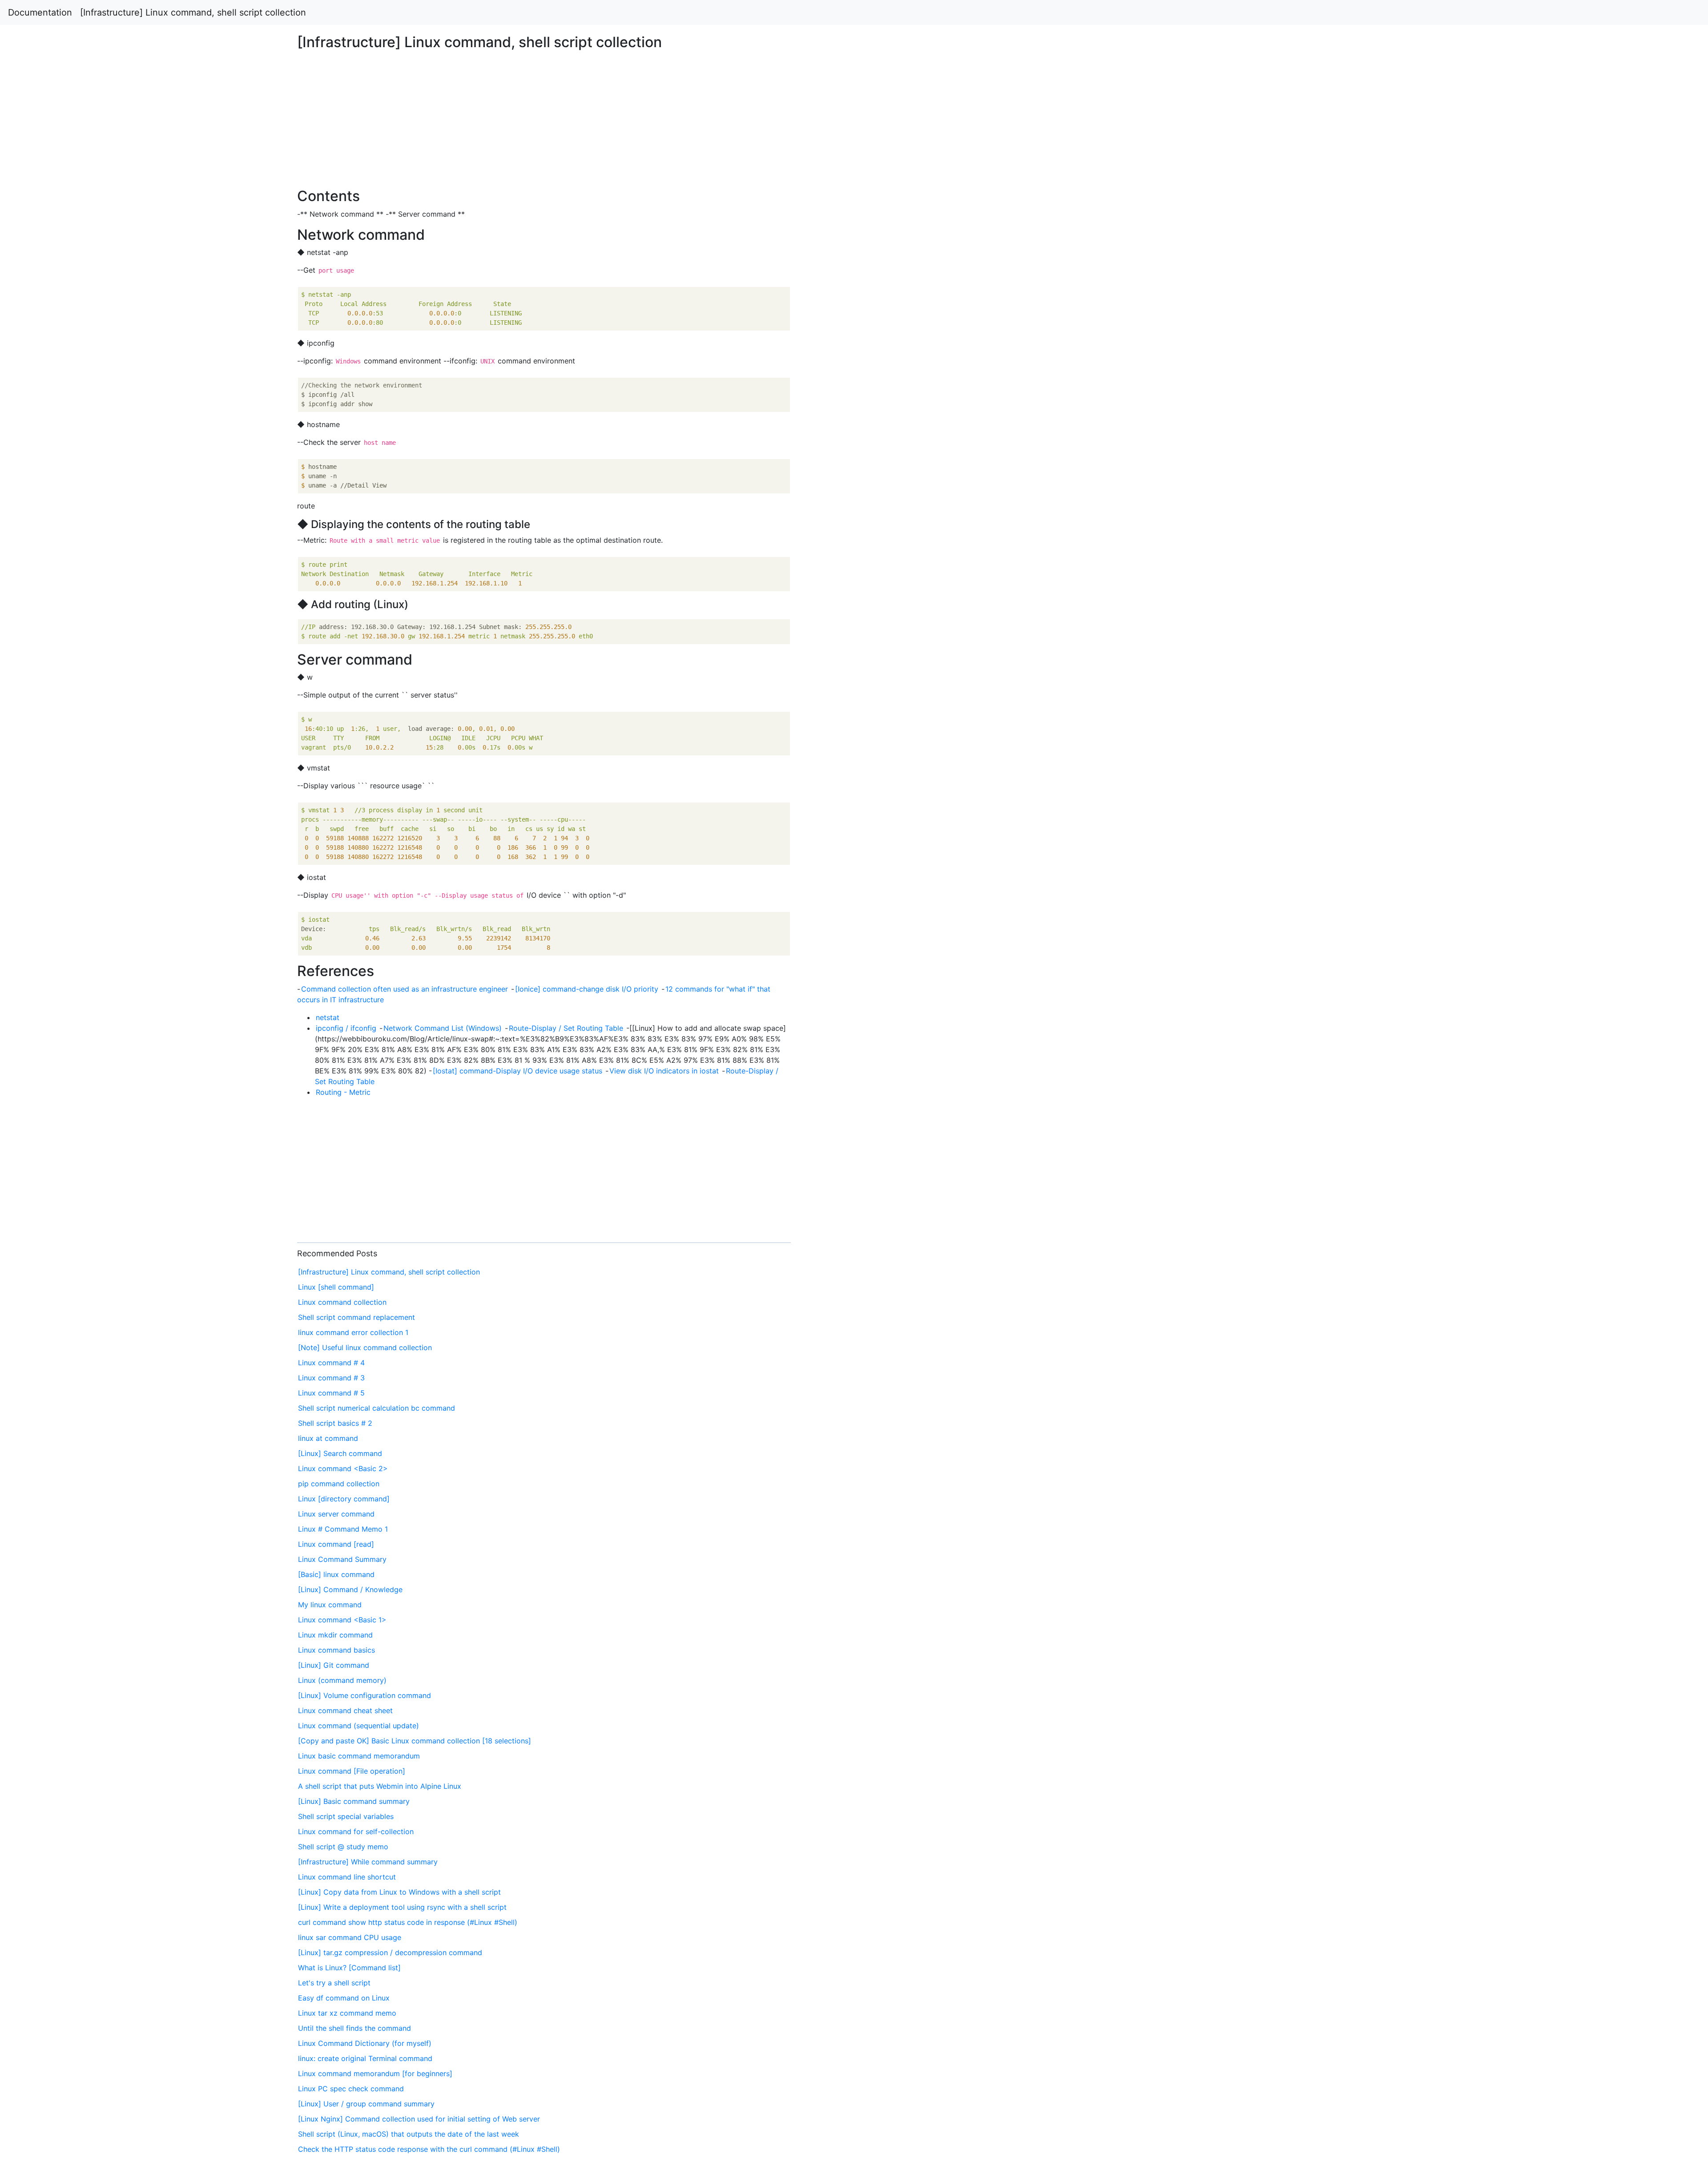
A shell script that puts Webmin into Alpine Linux (380, 1786)
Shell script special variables (346, 1816)
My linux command (330, 1605)
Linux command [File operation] (352, 1771)
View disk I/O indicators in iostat (664, 1071)
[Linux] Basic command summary (354, 1801)
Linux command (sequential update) (359, 1726)
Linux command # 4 (331, 1363)
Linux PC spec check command (351, 2089)
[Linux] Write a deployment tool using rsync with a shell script (402, 1907)
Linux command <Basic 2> (343, 1468)
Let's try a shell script (334, 1983)
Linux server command (336, 1514)
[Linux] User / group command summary (366, 2104)
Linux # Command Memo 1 (343, 1529)
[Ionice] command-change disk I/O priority (587, 989)
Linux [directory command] (344, 1499)
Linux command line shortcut (347, 1877)
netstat (328, 1017)
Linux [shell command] (336, 1287)
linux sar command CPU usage (350, 1937)
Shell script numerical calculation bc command (377, 1408)
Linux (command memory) (342, 1680)
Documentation (40, 12)
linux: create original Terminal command (365, 2058)
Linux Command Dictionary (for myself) (365, 2043)
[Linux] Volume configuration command (365, 1695)
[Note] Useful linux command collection (365, 1347)
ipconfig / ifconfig (346, 1028)
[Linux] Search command (340, 1453)
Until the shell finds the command (354, 2028)
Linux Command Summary (342, 1559)
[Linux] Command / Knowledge (350, 1589)
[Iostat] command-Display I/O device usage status (518, 1071)
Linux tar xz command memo (347, 2013)
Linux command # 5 (331, 1393)
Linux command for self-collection (356, 1831)
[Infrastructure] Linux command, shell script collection (193, 12)
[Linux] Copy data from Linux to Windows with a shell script (399, 1892)
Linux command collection (342, 1302)
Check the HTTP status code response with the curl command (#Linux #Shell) (429, 2149)
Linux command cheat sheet (345, 1710)
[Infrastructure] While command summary (368, 1862)
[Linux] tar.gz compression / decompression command (390, 1952)
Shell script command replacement (357, 1317)
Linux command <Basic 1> (342, 1620)
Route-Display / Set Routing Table (566, 1028)
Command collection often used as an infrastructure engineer (405, 989)
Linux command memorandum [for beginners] (375, 2073)
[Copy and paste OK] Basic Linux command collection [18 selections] (415, 1741)
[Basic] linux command (336, 1574)
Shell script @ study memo (343, 1847)
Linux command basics (336, 1650)
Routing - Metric (343, 1092)
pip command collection (339, 1484)
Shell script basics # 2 (335, 1423)
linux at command (328, 1438)
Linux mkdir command (335, 1635)
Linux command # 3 (331, 1378)
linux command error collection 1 (353, 1332)
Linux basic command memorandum (359, 1756)
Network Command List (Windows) (443, 1028)
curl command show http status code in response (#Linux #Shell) (408, 1922)
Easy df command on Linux (344, 1998)
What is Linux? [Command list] (349, 1968)
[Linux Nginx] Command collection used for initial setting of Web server (419, 2119)
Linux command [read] (336, 1544)
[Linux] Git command (334, 1665)
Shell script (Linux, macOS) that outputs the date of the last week (409, 2134)
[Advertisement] (1384, 495)
